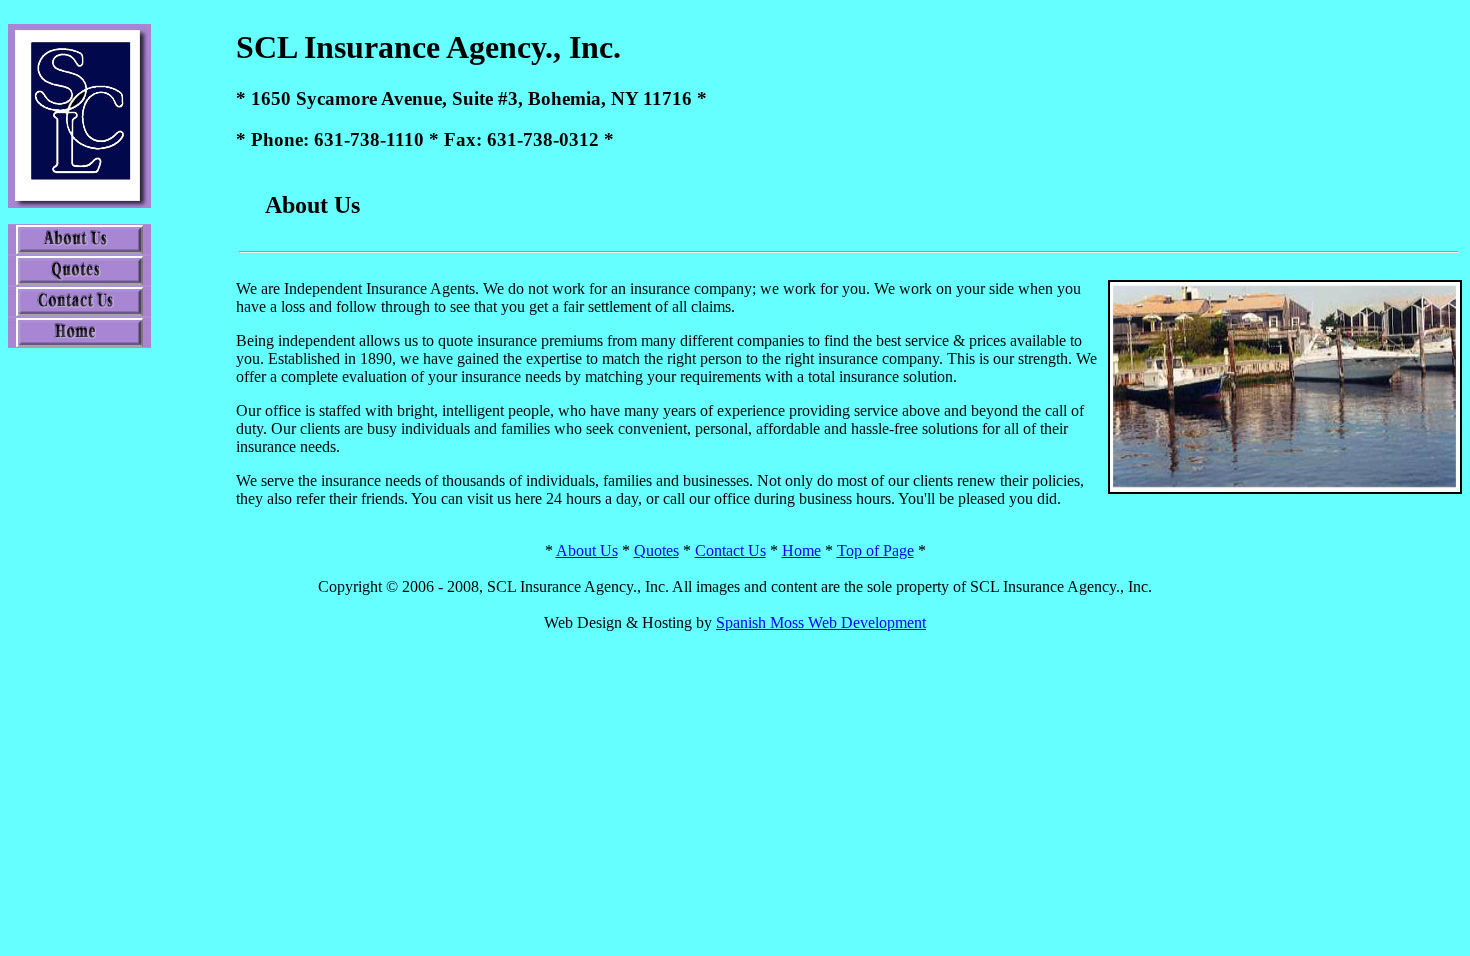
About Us (587, 550)
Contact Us (730, 550)
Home (801, 550)
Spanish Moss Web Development (821, 622)
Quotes (656, 550)
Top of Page (875, 550)
